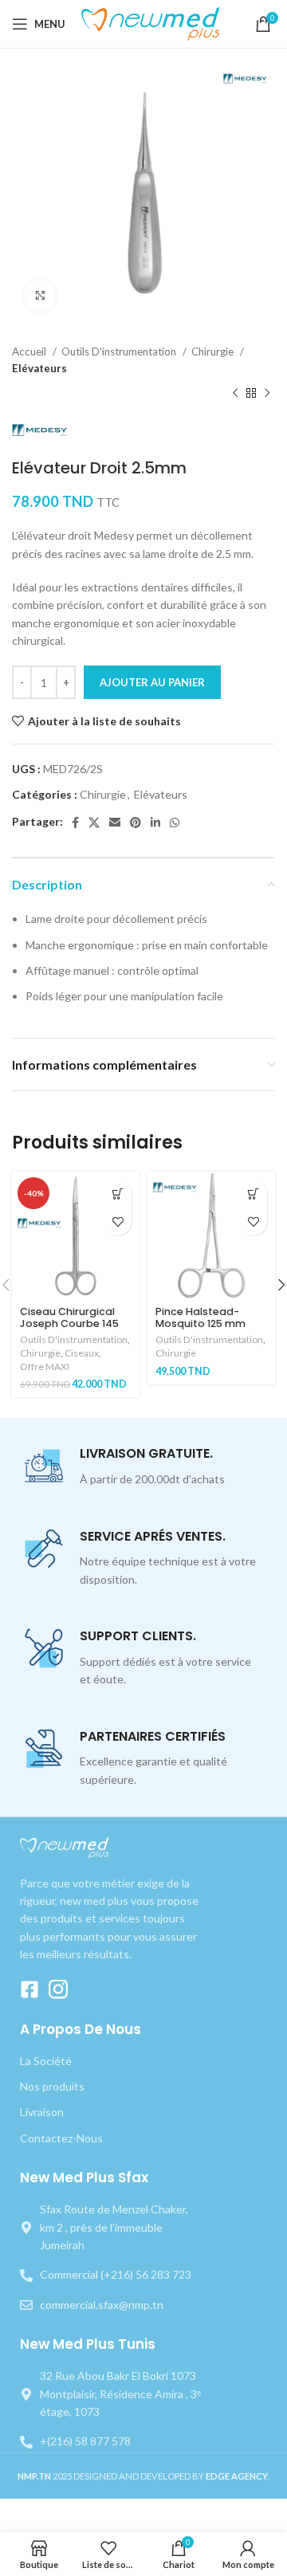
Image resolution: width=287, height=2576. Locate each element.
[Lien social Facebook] (75, 823)
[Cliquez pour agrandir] (40, 296)
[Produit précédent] (235, 394)
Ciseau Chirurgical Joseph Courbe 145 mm (69, 1323)
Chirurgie (214, 351)
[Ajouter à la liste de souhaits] (118, 1221)
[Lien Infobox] (143, 1467)
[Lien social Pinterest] (136, 823)
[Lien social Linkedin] (155, 823)
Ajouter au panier (152, 682)
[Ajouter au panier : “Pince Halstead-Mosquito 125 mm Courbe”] (253, 1194)
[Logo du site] (153, 23)
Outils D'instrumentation (120, 351)
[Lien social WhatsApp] (175, 823)
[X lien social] (94, 823)
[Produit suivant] (267, 394)
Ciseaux (82, 1353)
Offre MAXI (45, 1367)
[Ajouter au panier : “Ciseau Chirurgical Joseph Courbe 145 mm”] (118, 1194)
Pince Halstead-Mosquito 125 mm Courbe (201, 1323)
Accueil (30, 351)
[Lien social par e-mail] (115, 823)
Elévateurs (39, 368)
